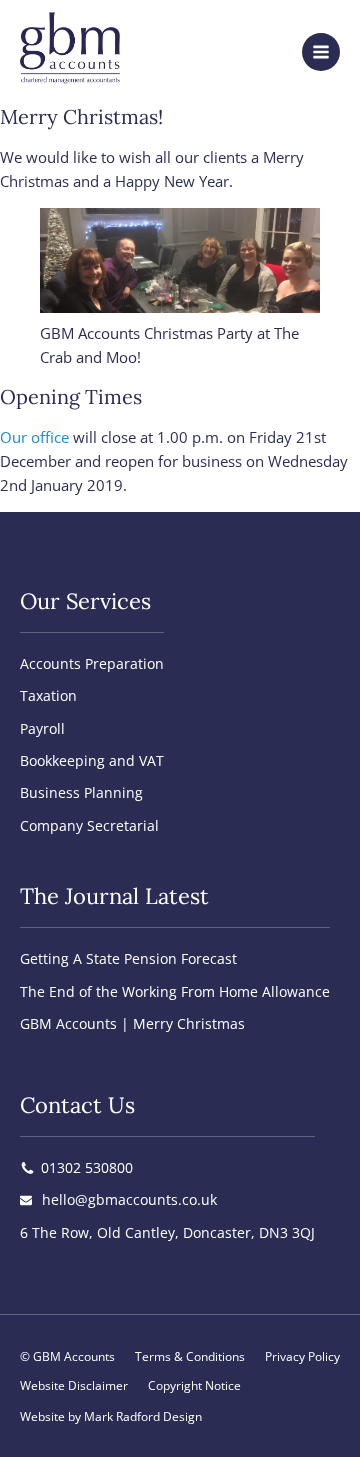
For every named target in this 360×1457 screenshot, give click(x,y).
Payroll (42, 728)
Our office (34, 437)
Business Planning (81, 792)
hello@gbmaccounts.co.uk (129, 1199)
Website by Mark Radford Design (111, 1416)
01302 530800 (87, 1167)
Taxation (48, 695)
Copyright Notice (194, 1385)
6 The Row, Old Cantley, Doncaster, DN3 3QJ (167, 1232)
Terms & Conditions (190, 1356)
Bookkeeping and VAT (92, 760)
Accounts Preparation (92, 663)
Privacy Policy (302, 1356)
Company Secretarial (89, 825)
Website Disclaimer (74, 1385)
